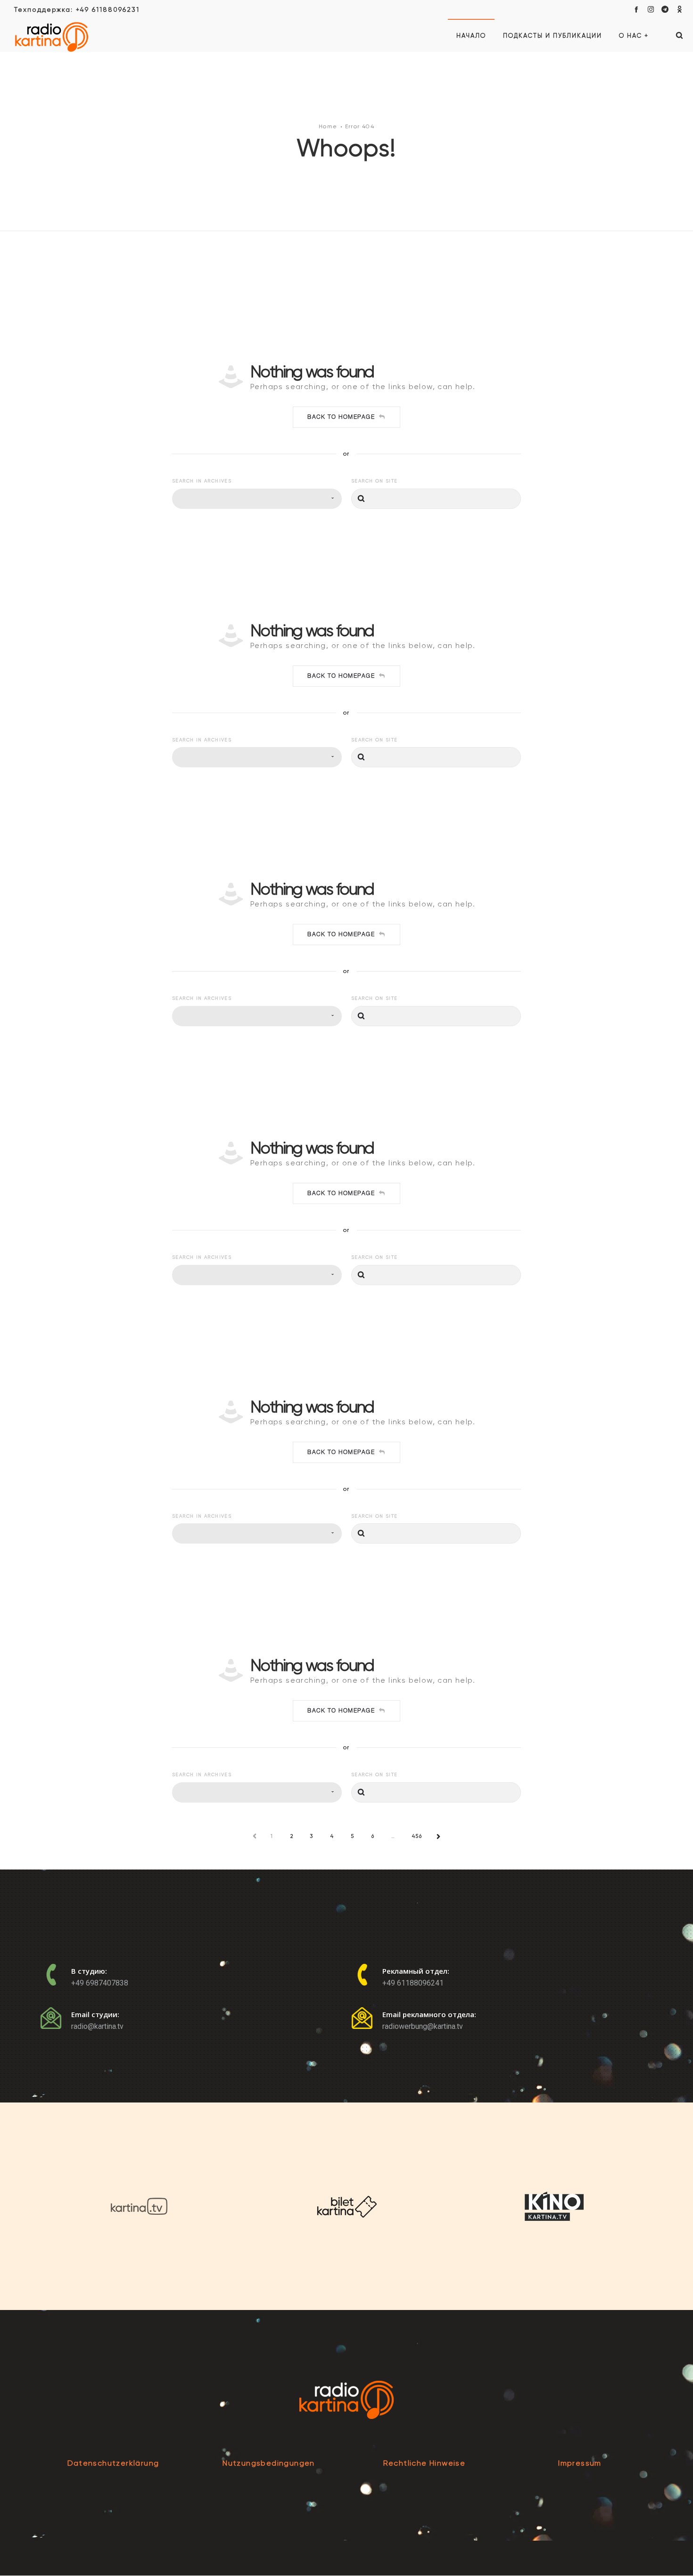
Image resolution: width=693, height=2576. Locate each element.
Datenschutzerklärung (113, 2463)
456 (417, 1836)
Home (328, 126)
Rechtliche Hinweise (425, 2463)
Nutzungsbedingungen (269, 2463)
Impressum (580, 2463)
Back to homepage (341, 417)
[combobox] (257, 499)
